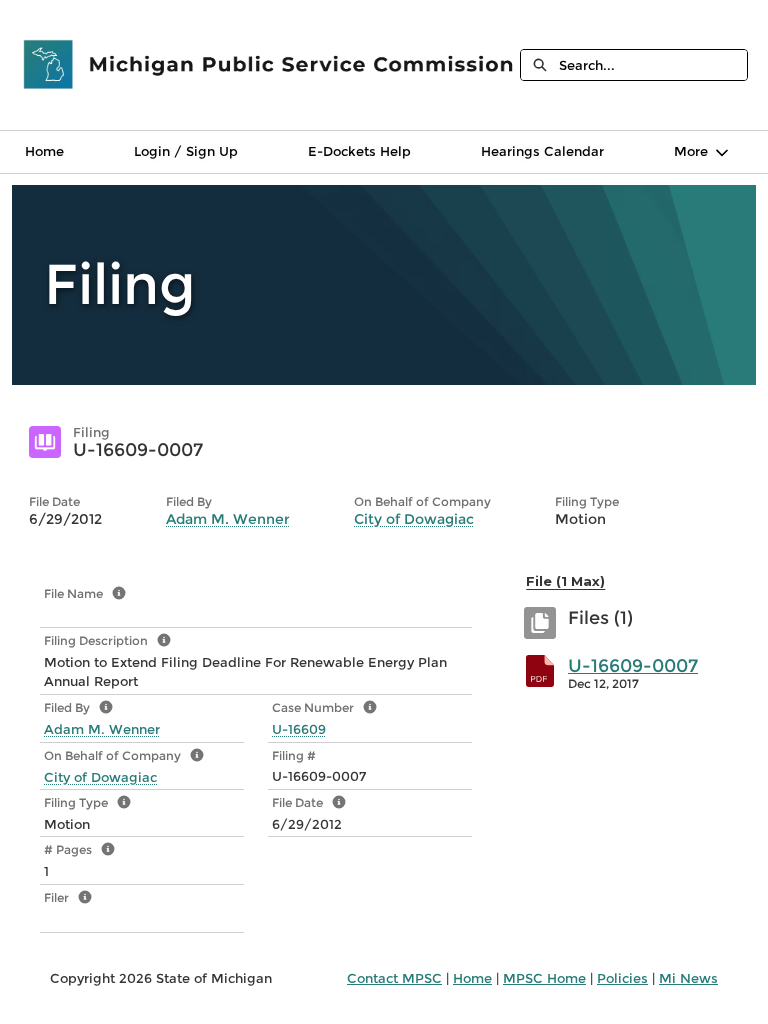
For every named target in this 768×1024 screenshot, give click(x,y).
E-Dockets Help (359, 151)
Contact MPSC (394, 978)
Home (44, 151)
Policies (622, 978)
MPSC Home (544, 978)
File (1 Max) (565, 581)
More (691, 151)
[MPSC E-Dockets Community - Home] (270, 65)
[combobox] (653, 65)
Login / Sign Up (186, 151)
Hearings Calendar (542, 151)
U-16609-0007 (633, 666)
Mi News (688, 978)
